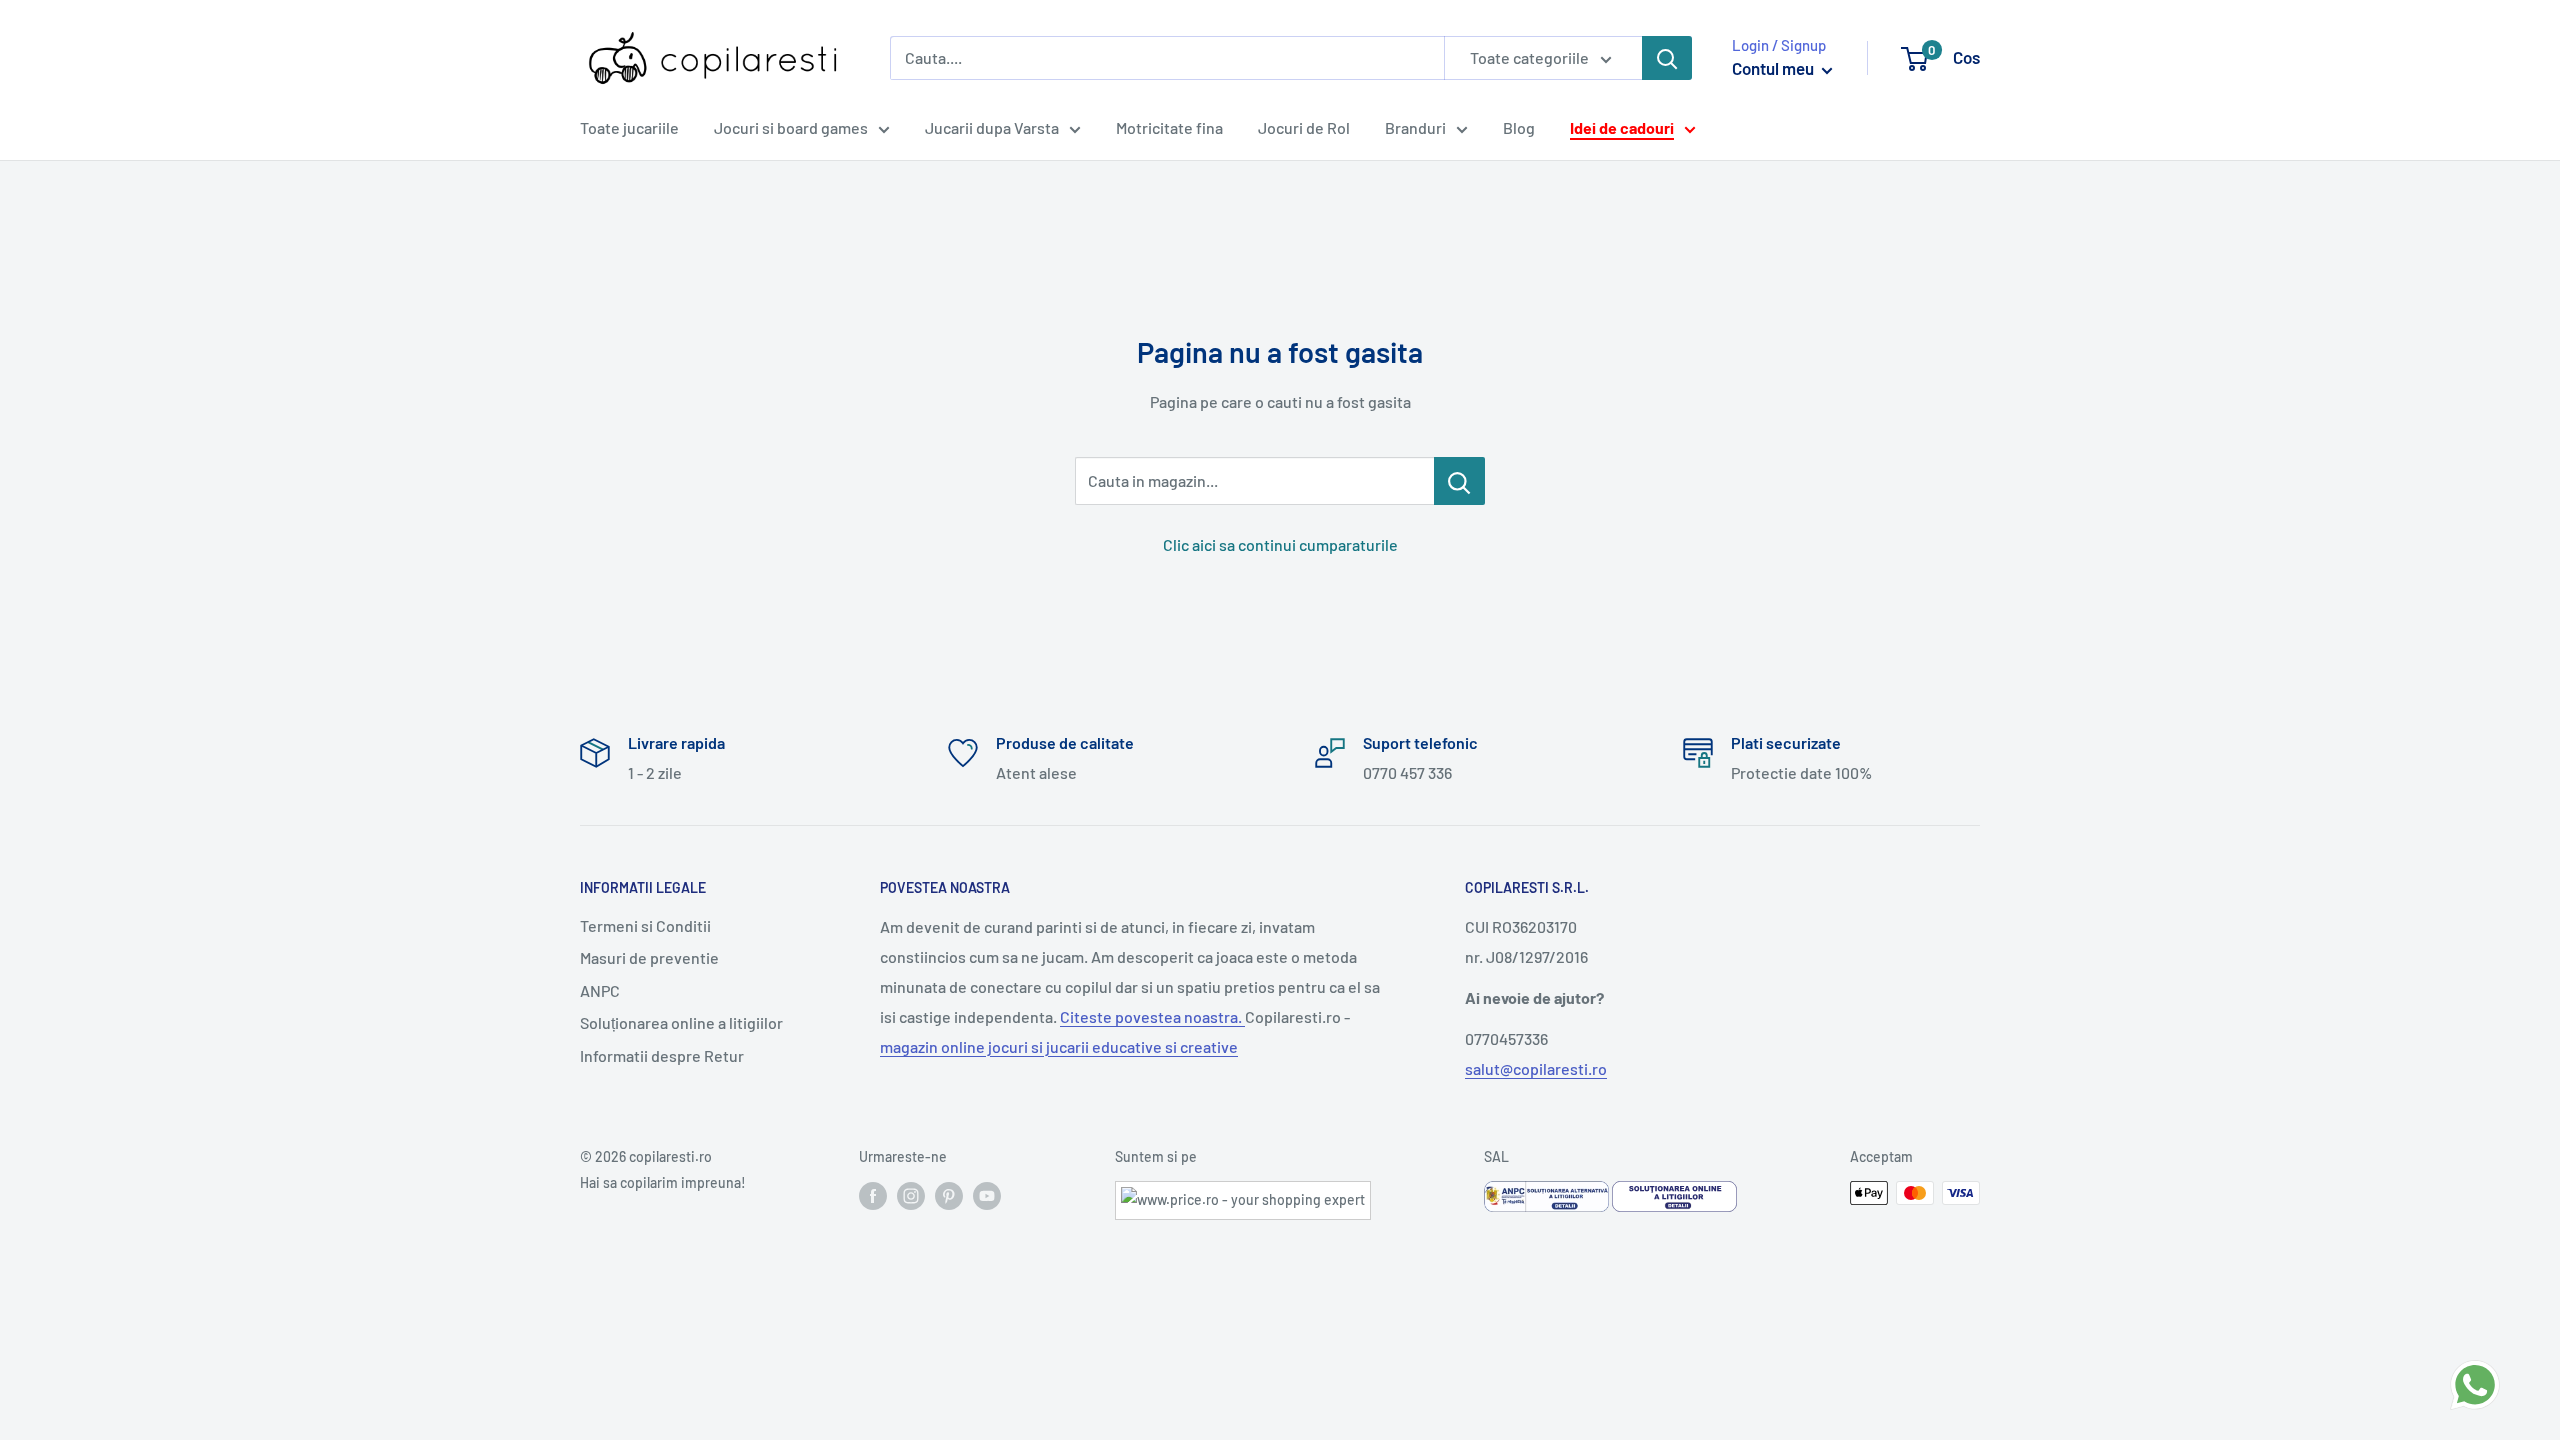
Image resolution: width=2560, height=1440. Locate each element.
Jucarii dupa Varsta (992, 127)
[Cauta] (1667, 58)
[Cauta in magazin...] (1459, 481)
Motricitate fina (1169, 127)
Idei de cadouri (1622, 127)
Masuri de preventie (649, 957)
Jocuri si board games (791, 127)
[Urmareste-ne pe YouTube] (987, 1195)
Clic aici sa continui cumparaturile (1280, 544)
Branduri (1415, 127)
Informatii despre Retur (662, 1055)
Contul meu (1774, 68)
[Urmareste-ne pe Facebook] (873, 1195)
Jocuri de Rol (1304, 127)
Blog (1519, 127)
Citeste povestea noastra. (1152, 1016)
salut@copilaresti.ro (1536, 1068)
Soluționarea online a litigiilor (681, 1022)
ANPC (600, 990)
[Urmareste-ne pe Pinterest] (949, 1195)
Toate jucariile (629, 127)
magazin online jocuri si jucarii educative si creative (1059, 1046)
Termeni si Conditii (645, 925)
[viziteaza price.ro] (1243, 1193)
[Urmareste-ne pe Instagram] (911, 1195)
